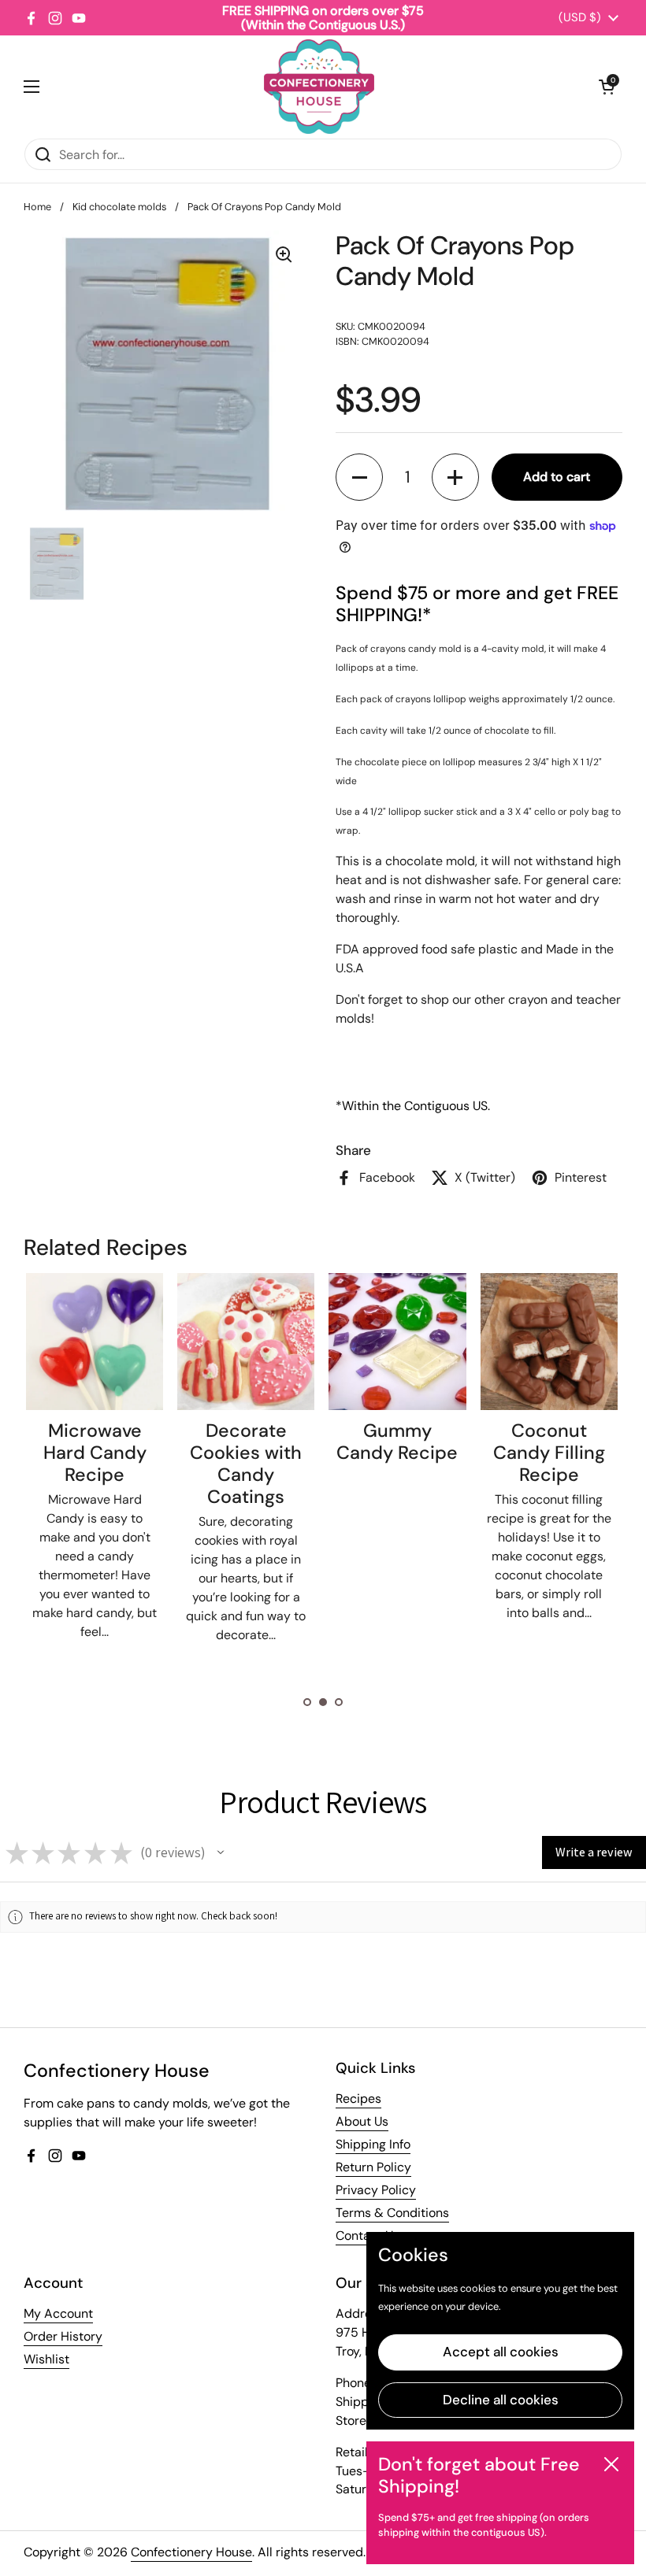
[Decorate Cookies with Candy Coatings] (246, 1342)
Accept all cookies (501, 2352)
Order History (63, 2336)
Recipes (358, 2099)
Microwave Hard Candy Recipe (95, 1453)
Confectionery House (191, 2552)
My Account (58, 2313)
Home (37, 207)
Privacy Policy (376, 2190)
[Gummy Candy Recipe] (397, 1342)
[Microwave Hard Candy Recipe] (95, 1342)
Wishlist (46, 2359)
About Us (362, 2121)
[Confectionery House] (319, 87)
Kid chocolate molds (119, 207)
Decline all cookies (501, 2400)
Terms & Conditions (392, 2213)
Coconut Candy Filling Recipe (549, 1453)
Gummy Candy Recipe (397, 1442)
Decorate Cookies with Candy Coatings (246, 1464)
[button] (607, 87)
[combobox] (323, 154)
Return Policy (373, 2167)
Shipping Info (373, 2144)
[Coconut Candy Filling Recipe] (549, 1342)
